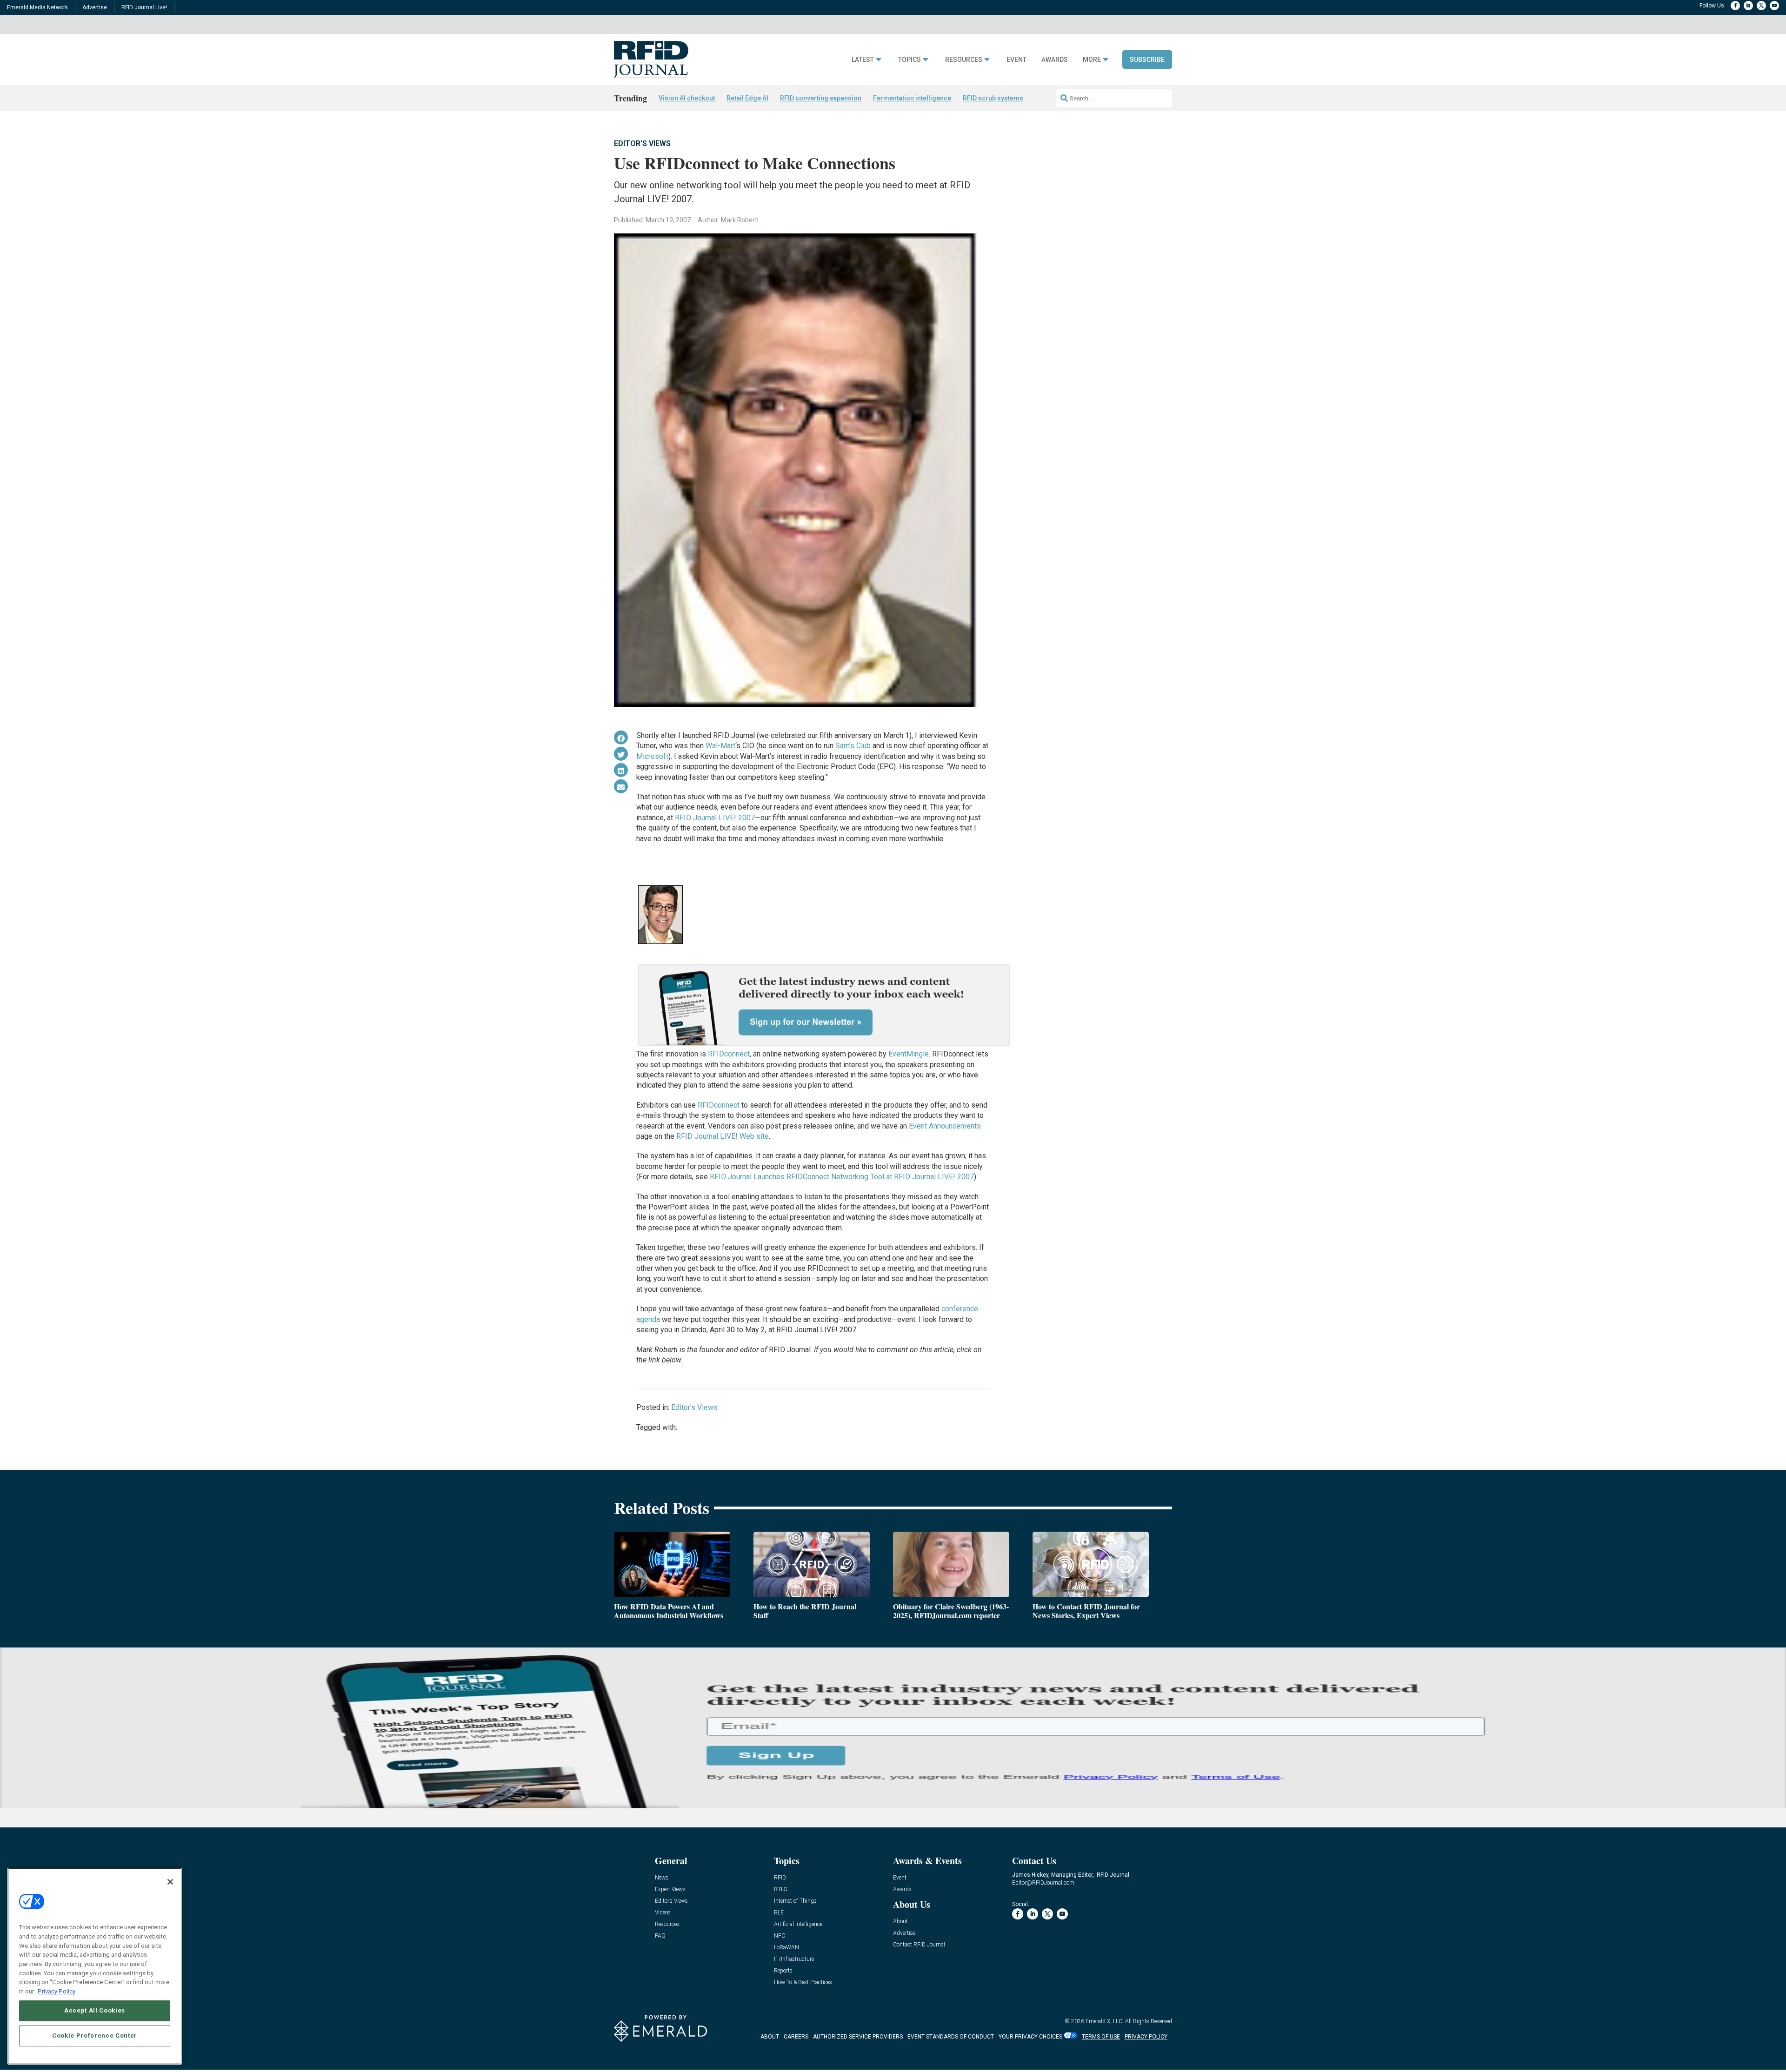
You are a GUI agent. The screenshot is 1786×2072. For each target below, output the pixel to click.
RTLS (780, 1889)
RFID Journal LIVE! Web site (723, 1136)
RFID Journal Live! (144, 7)
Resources (964, 60)
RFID (780, 1878)
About (900, 1922)
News (662, 1878)
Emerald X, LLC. (1105, 2021)
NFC (780, 1936)
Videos (663, 1913)
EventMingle (909, 1054)
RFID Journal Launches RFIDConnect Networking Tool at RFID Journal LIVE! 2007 (842, 1177)
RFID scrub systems (993, 98)
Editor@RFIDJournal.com (1043, 1883)
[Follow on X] (1761, 6)
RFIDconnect (729, 1054)
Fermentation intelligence (912, 98)
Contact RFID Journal (919, 1945)
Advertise (95, 7)
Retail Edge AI (747, 98)
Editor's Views (642, 143)
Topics (910, 60)
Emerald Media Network (37, 7)
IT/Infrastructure (794, 1959)
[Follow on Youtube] (1774, 6)
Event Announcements (945, 1126)
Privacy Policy (57, 1991)
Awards (1055, 60)
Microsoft (652, 756)
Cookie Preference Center (95, 2035)
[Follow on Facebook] (1735, 6)
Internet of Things (795, 1901)
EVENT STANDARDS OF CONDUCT (951, 2037)
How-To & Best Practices (803, 1982)
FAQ (660, 1936)
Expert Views (670, 1889)
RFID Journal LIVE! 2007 (715, 818)
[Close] (170, 1882)
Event (1016, 60)
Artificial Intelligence (798, 1924)
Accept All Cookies (95, 2010)
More (1092, 60)
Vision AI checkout (687, 98)
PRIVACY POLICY (1146, 2037)
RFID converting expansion (821, 98)
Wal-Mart (720, 746)
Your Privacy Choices (1030, 2037)
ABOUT (770, 2037)
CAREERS (796, 2037)
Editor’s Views (671, 1901)
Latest (863, 60)
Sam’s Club (853, 746)
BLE (779, 1913)
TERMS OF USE (1101, 2037)
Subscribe (1147, 60)
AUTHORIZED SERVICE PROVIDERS (858, 2037)
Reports (783, 1971)
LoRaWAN (786, 1948)
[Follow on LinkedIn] (1748, 6)
